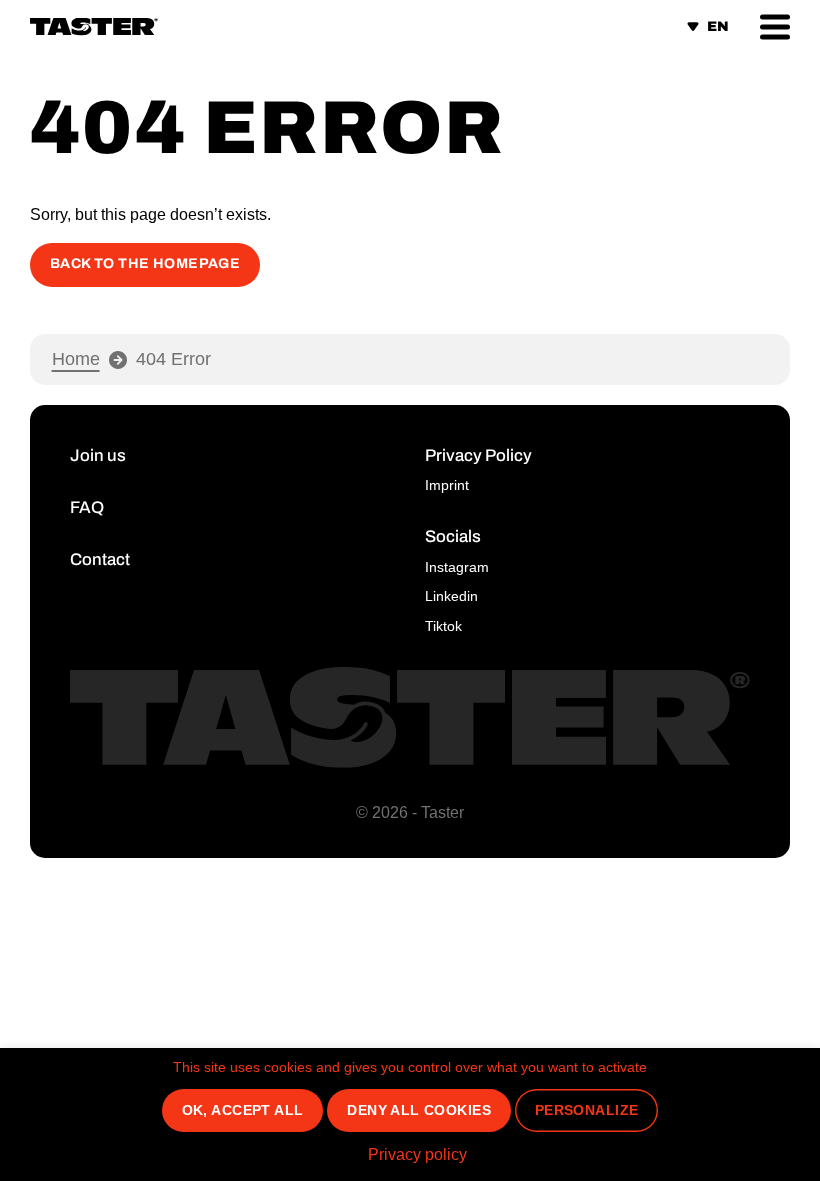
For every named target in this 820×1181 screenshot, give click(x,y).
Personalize (587, 1110)
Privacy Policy (478, 455)
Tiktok (443, 626)
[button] (775, 26)
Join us (98, 455)
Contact (100, 559)
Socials (453, 536)
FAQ (87, 507)
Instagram (457, 567)
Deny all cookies (419, 1110)
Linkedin (451, 596)
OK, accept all (243, 1110)
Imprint (447, 485)
